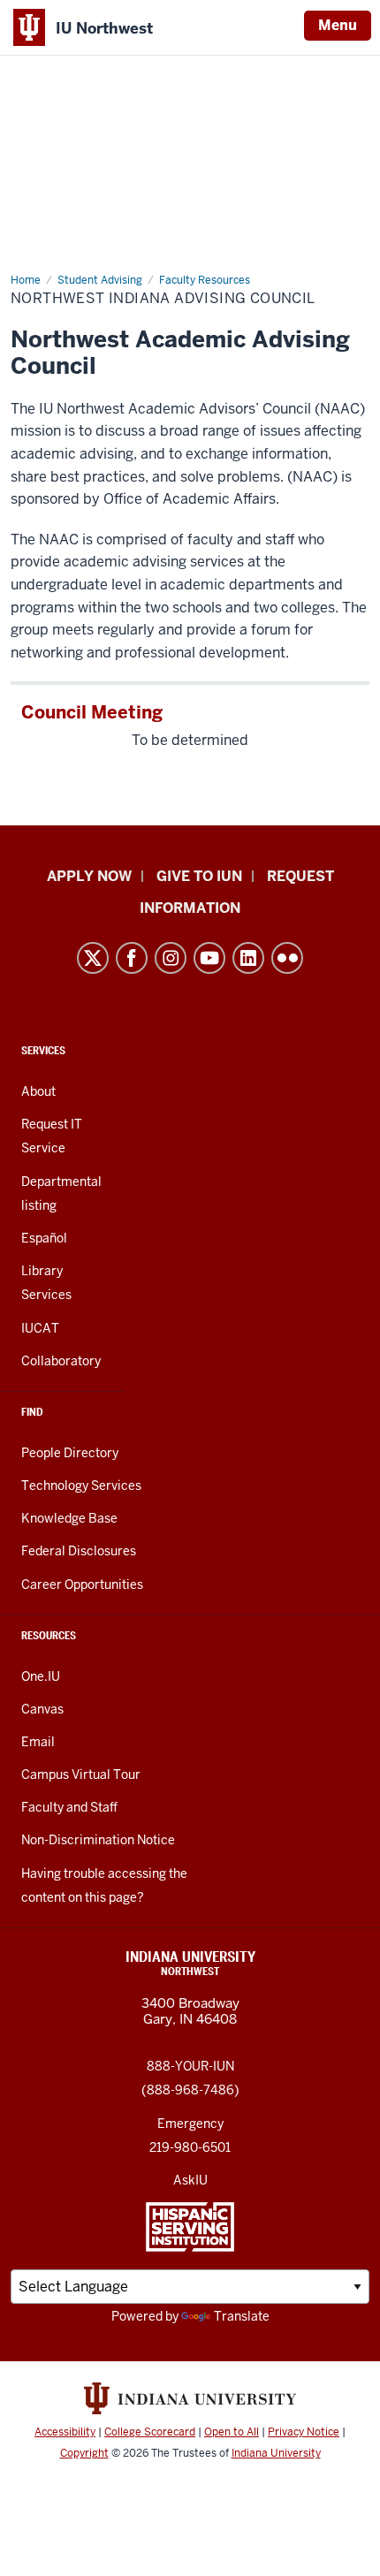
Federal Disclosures (79, 1551)
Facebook (132, 958)
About (38, 1091)
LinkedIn (248, 958)
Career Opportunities (82, 1584)
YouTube (209, 958)
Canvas (42, 1709)
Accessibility (65, 2432)
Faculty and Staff (69, 1807)
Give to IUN (199, 876)
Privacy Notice (304, 2432)
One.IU (41, 1676)
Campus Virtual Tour (81, 1774)
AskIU (190, 2180)
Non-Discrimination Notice (98, 1840)
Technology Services (81, 1486)
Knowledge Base (69, 1518)
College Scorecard (150, 2432)
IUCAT (40, 1328)
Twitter (93, 958)
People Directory (70, 1453)
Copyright (84, 2453)
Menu (338, 25)
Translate (242, 2316)
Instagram (171, 958)
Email (38, 1742)
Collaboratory (61, 1361)
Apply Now (89, 876)
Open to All (232, 2432)
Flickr (287, 958)
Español (44, 1238)
